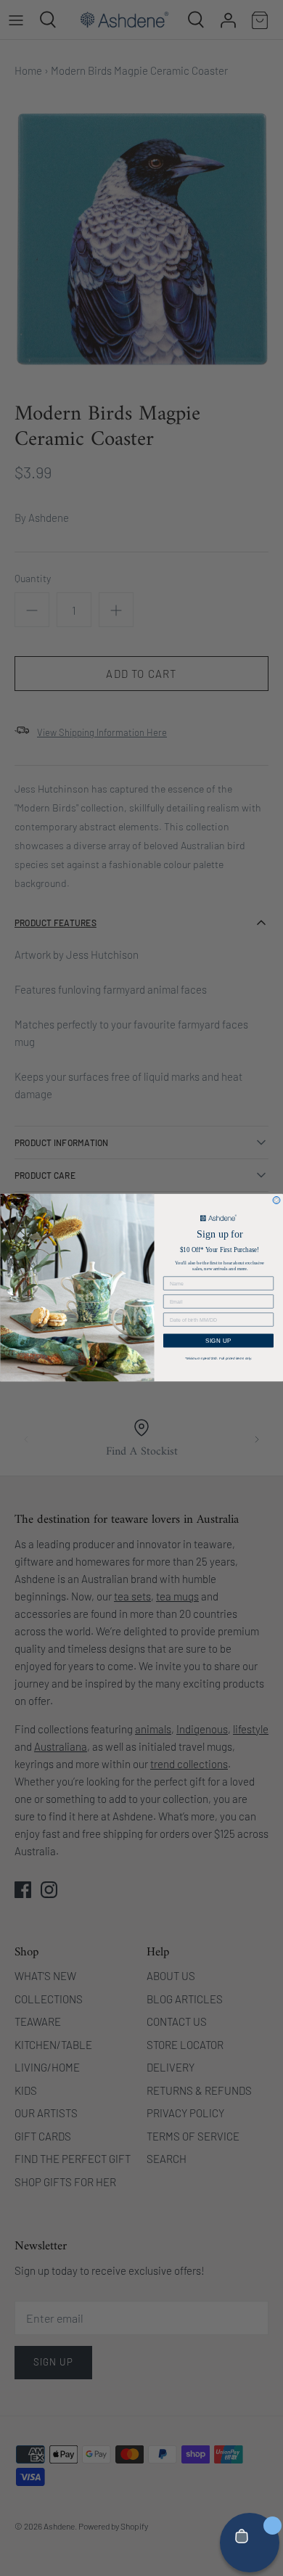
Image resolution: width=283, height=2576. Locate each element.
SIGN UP (219, 1341)
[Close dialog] (276, 1201)
